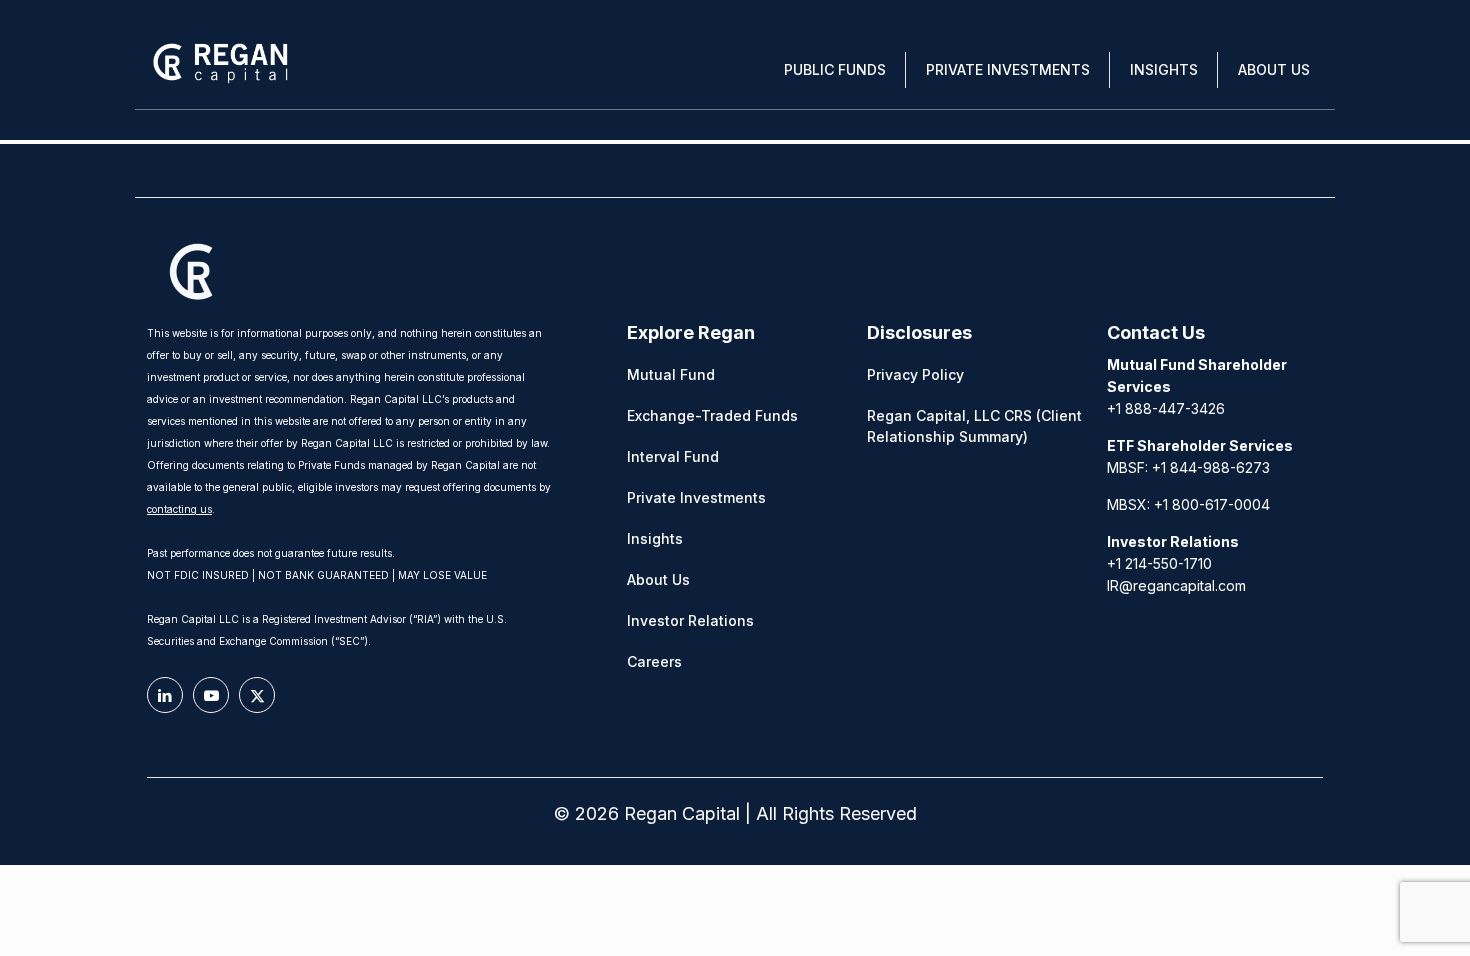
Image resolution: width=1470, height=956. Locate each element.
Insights (655, 538)
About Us (658, 579)
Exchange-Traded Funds (712, 415)
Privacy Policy (915, 374)
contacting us (179, 509)
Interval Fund (673, 456)
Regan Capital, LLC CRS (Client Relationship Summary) (974, 426)
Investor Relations (690, 620)
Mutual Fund (671, 374)
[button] (835, 70)
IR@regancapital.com (1176, 585)
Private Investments (696, 497)
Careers (654, 661)
